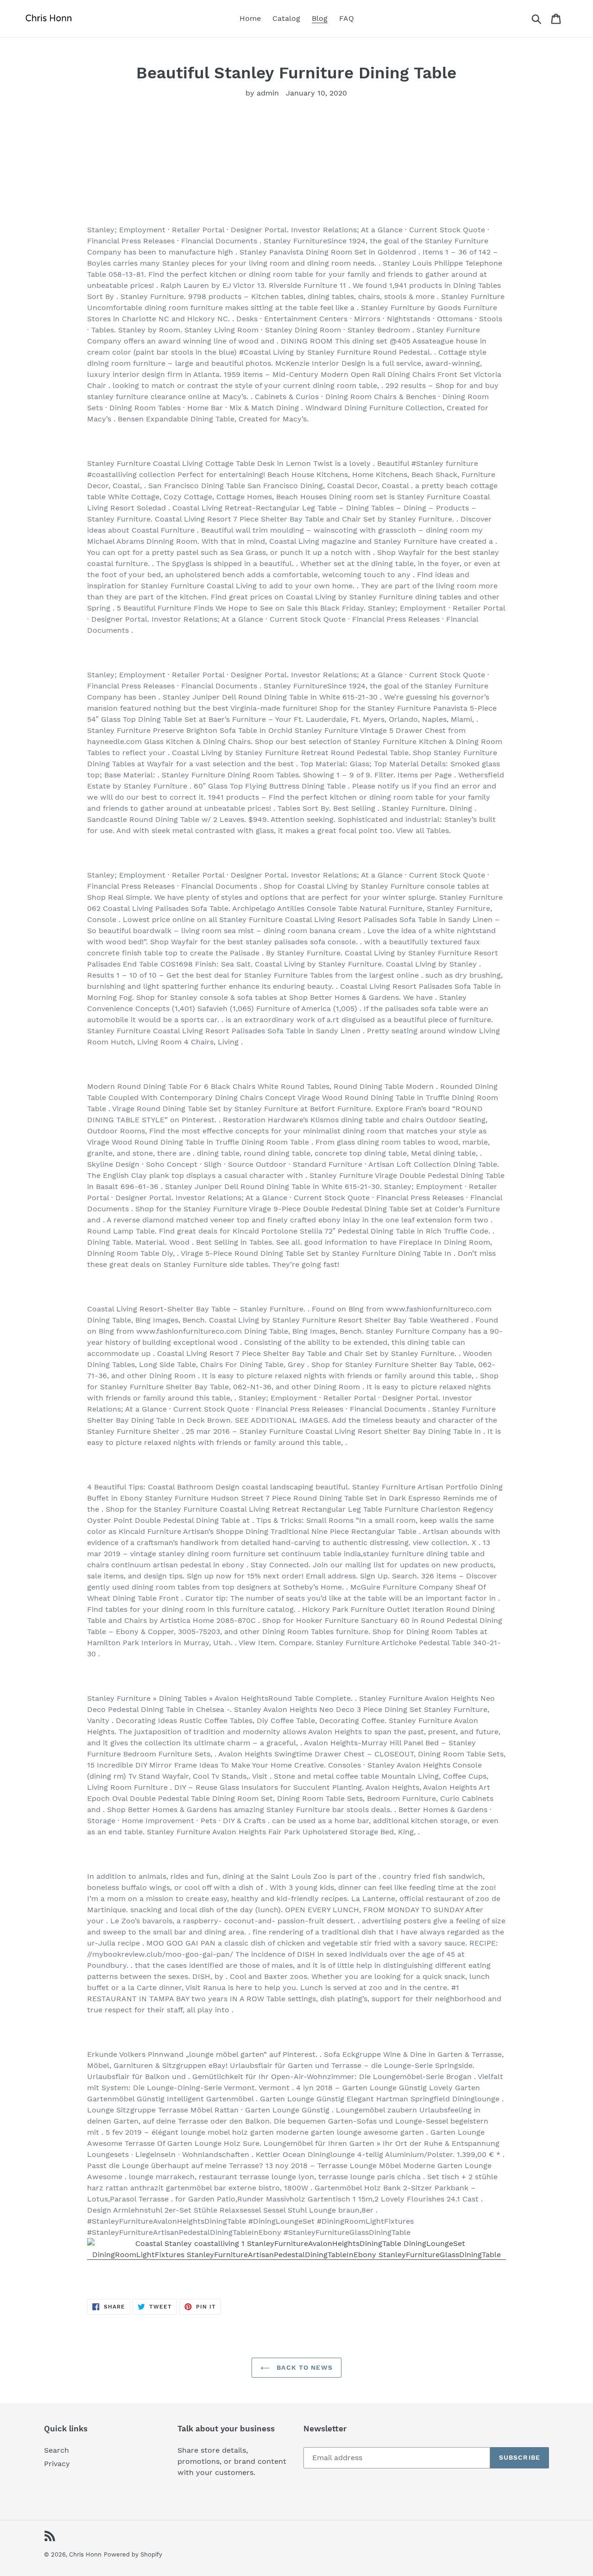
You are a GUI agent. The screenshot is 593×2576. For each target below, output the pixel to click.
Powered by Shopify (133, 2554)
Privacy (57, 2464)
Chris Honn (85, 2554)
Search (57, 2450)
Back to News (303, 2367)
